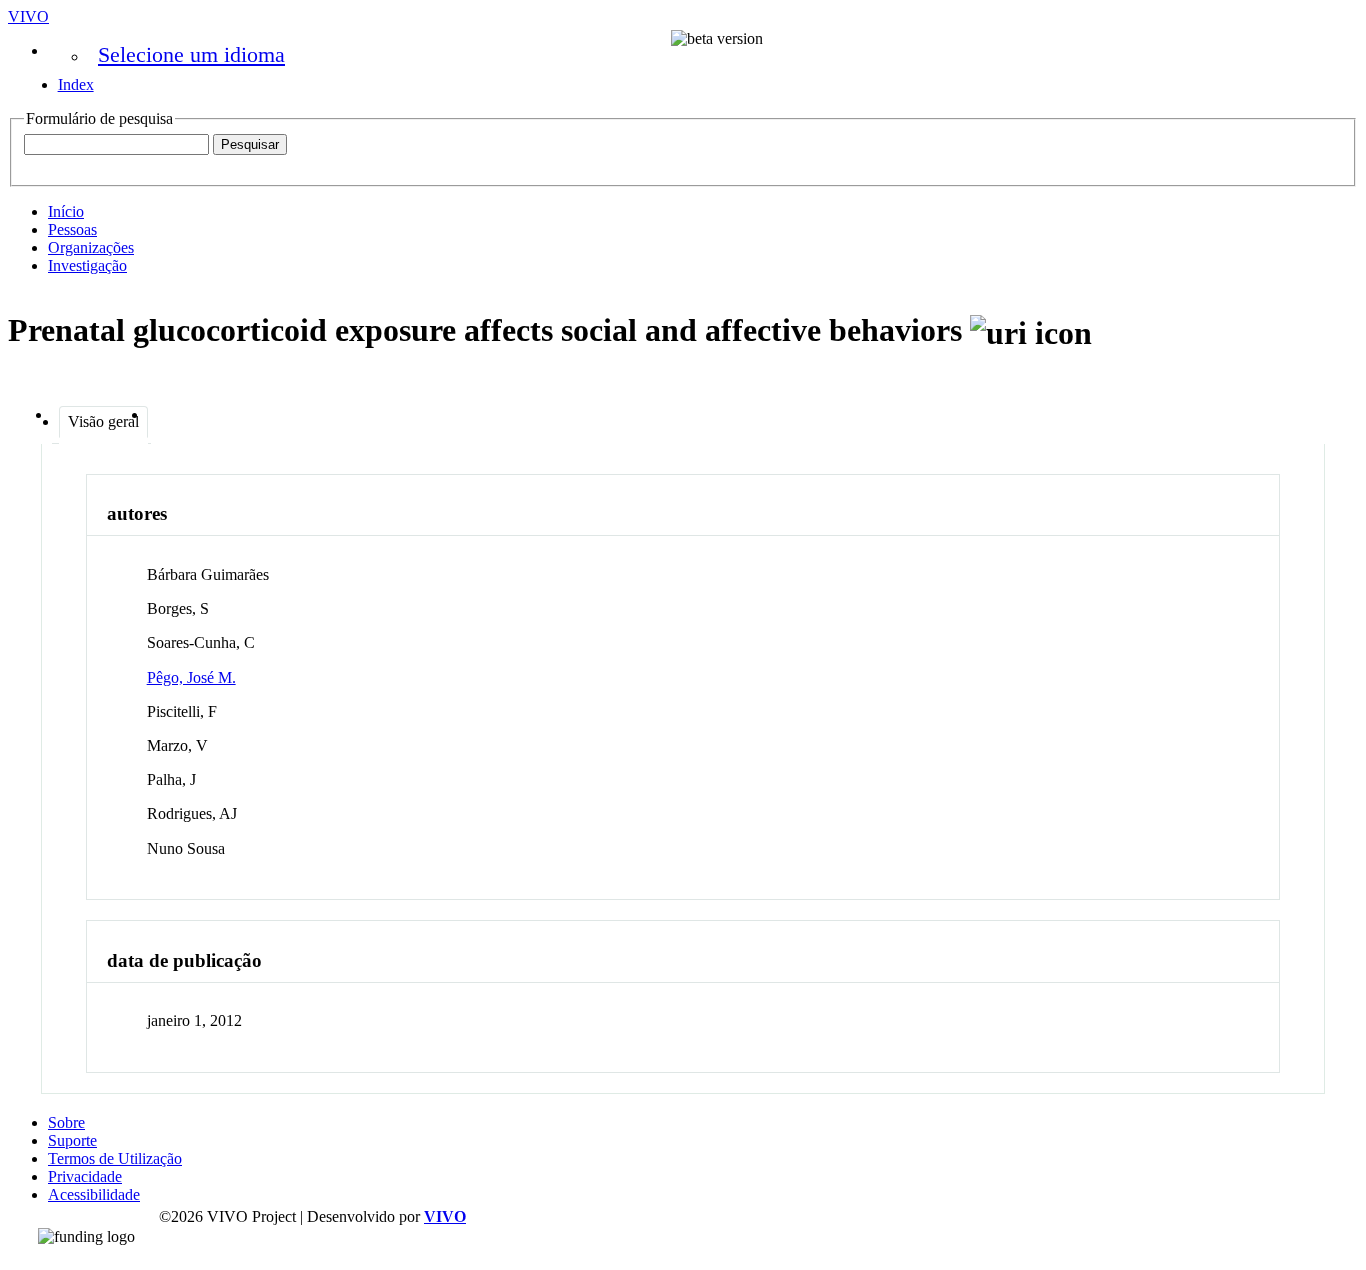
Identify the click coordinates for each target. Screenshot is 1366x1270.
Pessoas (72, 229)
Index (76, 84)
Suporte (72, 1140)
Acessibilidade (94, 1194)
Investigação (87, 265)
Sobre (66, 1122)
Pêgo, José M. (191, 677)
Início (66, 211)
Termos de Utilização (115, 1158)
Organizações (91, 247)
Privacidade (85, 1176)
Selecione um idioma (191, 54)
